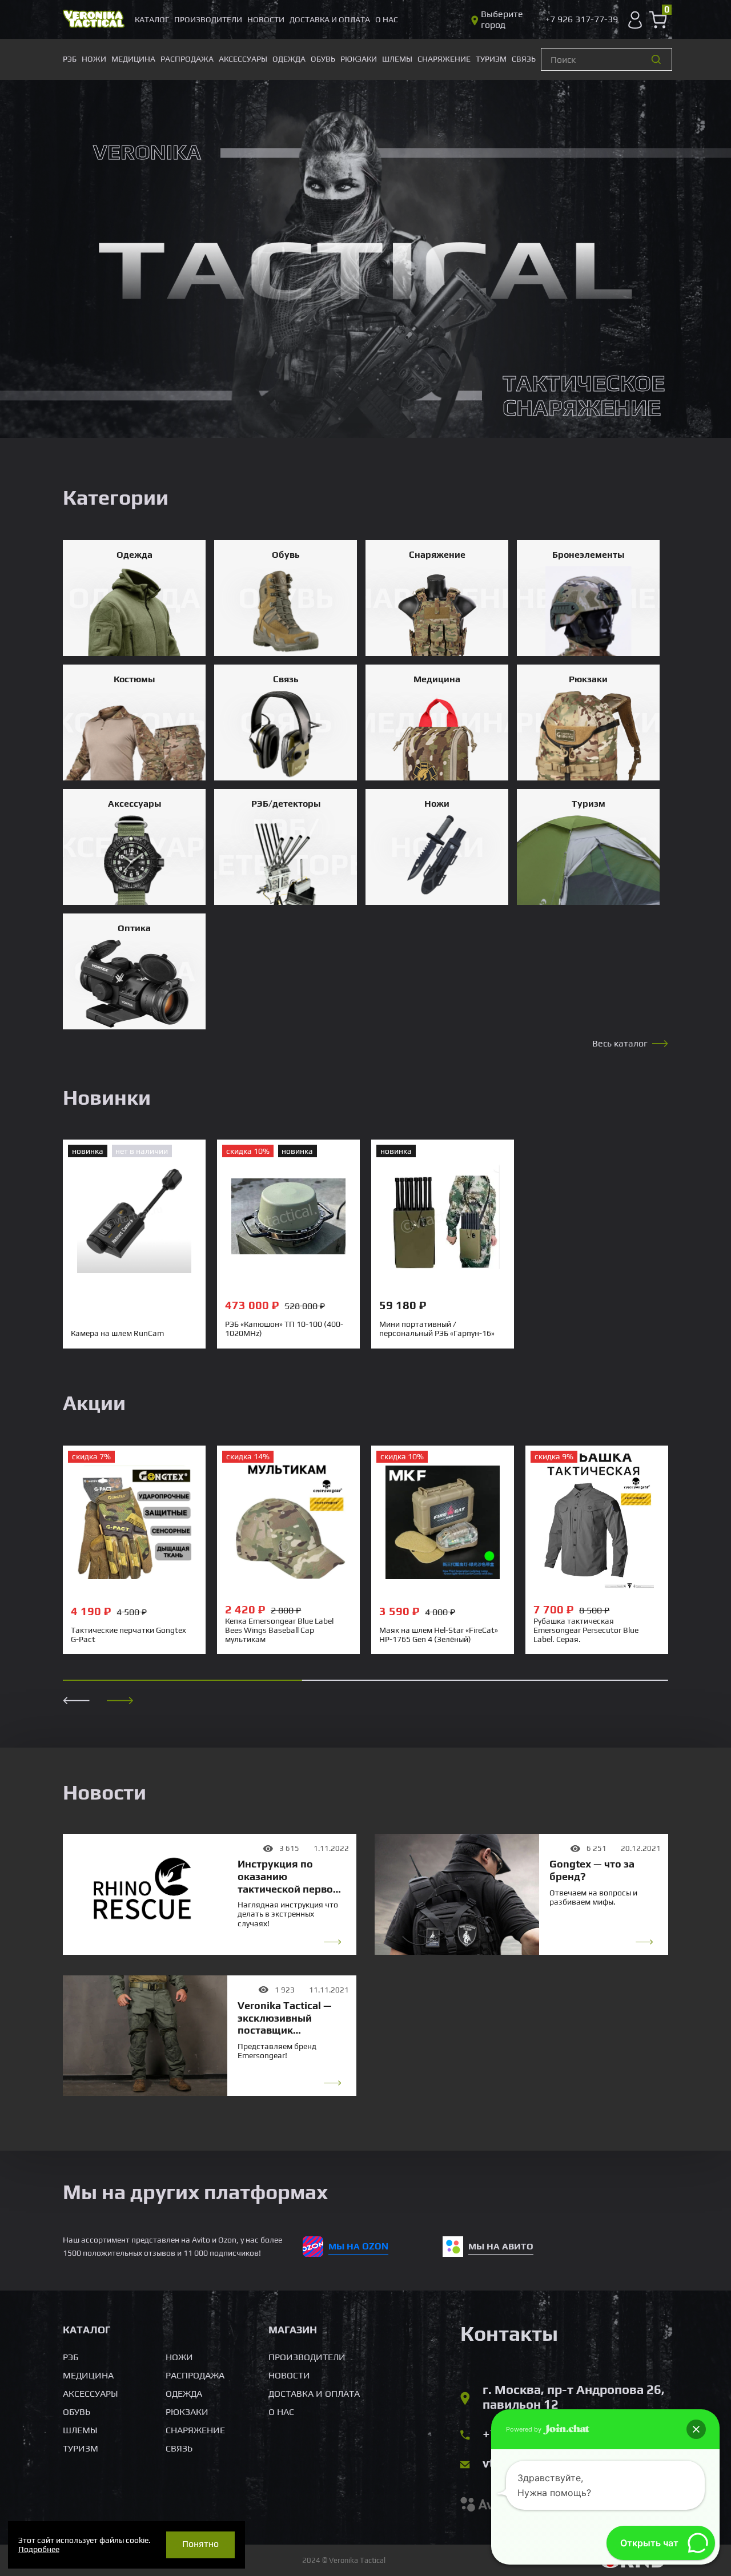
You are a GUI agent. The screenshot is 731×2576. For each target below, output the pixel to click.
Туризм (491, 59)
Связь (524, 59)
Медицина (133, 59)
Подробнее (39, 2549)
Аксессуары (243, 59)
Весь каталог (620, 1043)
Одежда (289, 59)
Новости (266, 19)
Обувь (323, 59)
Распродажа (187, 59)
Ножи (94, 59)
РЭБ (70, 59)
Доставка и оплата (330, 19)
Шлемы (397, 59)
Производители (208, 19)
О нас (387, 19)
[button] (120, 1700)
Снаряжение (444, 59)
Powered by (525, 2429)
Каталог (152, 19)
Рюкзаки (359, 59)
